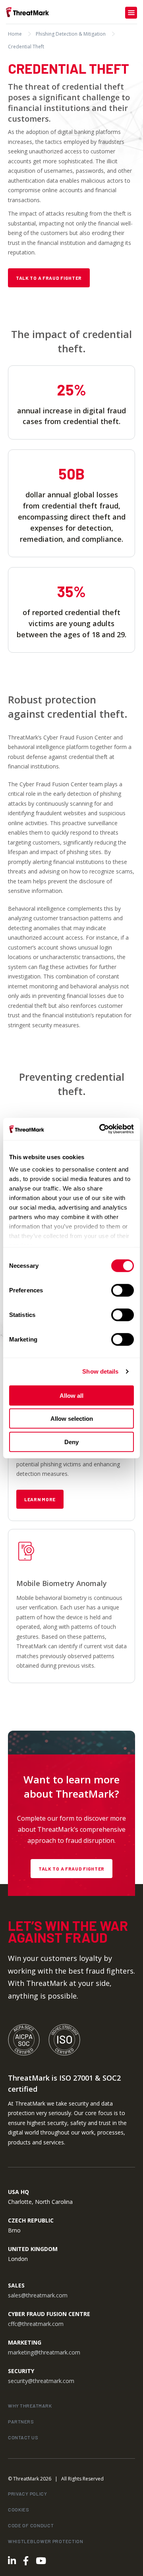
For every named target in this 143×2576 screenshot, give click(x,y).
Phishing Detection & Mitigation (71, 34)
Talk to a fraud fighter (49, 278)
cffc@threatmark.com (36, 2324)
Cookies (19, 2509)
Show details (100, 1371)
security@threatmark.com (41, 2381)
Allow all (71, 1395)
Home (15, 34)
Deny (71, 1442)
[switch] (123, 1290)
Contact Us (23, 2437)
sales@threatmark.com (38, 2295)
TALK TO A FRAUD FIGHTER (71, 1869)
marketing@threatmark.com (44, 2352)
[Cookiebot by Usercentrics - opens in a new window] (101, 1129)
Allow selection (72, 1419)
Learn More (40, 1499)
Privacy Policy (28, 2494)
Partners (21, 2421)
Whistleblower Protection (46, 2541)
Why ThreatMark (30, 2406)
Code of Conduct (31, 2525)
